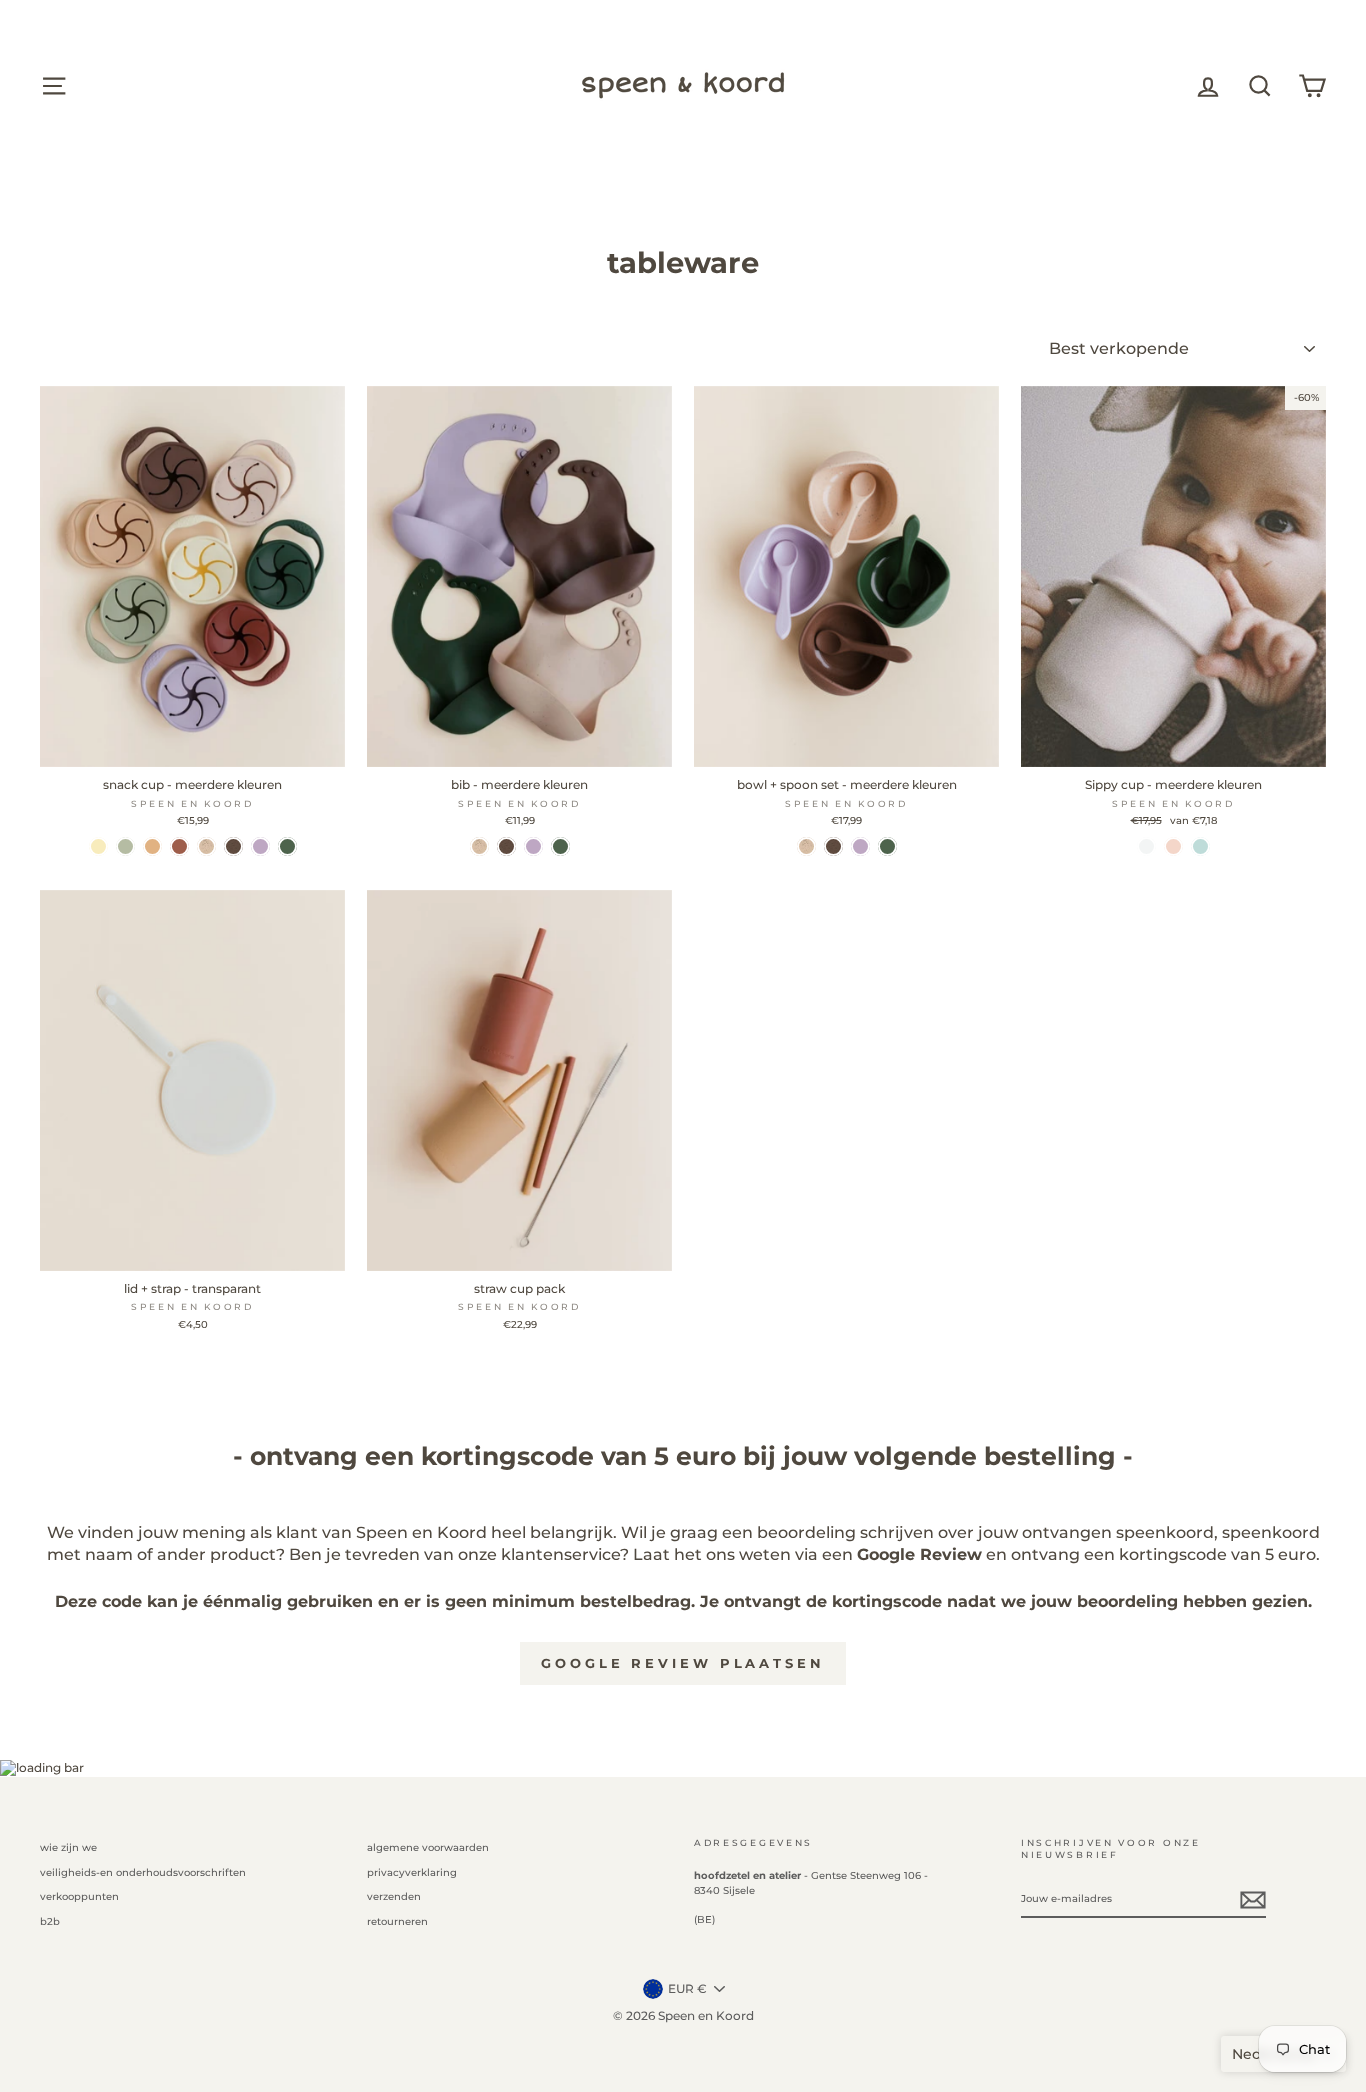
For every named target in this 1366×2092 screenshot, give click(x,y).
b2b (50, 1921)
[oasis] (98, 846)
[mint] (1200, 846)
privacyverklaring (412, 1872)
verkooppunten (79, 1896)
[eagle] (125, 846)
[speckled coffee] (233, 846)
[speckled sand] (206, 846)
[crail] (179, 846)
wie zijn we (68, 1847)
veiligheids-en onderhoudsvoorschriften (143, 1872)
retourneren (397, 1921)
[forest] (287, 846)
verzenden (394, 1896)
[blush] (1173, 846)
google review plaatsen (683, 1663)
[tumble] (152, 846)
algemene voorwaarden (428, 1847)
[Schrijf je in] (1253, 1900)
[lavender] (260, 846)
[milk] (1146, 846)
